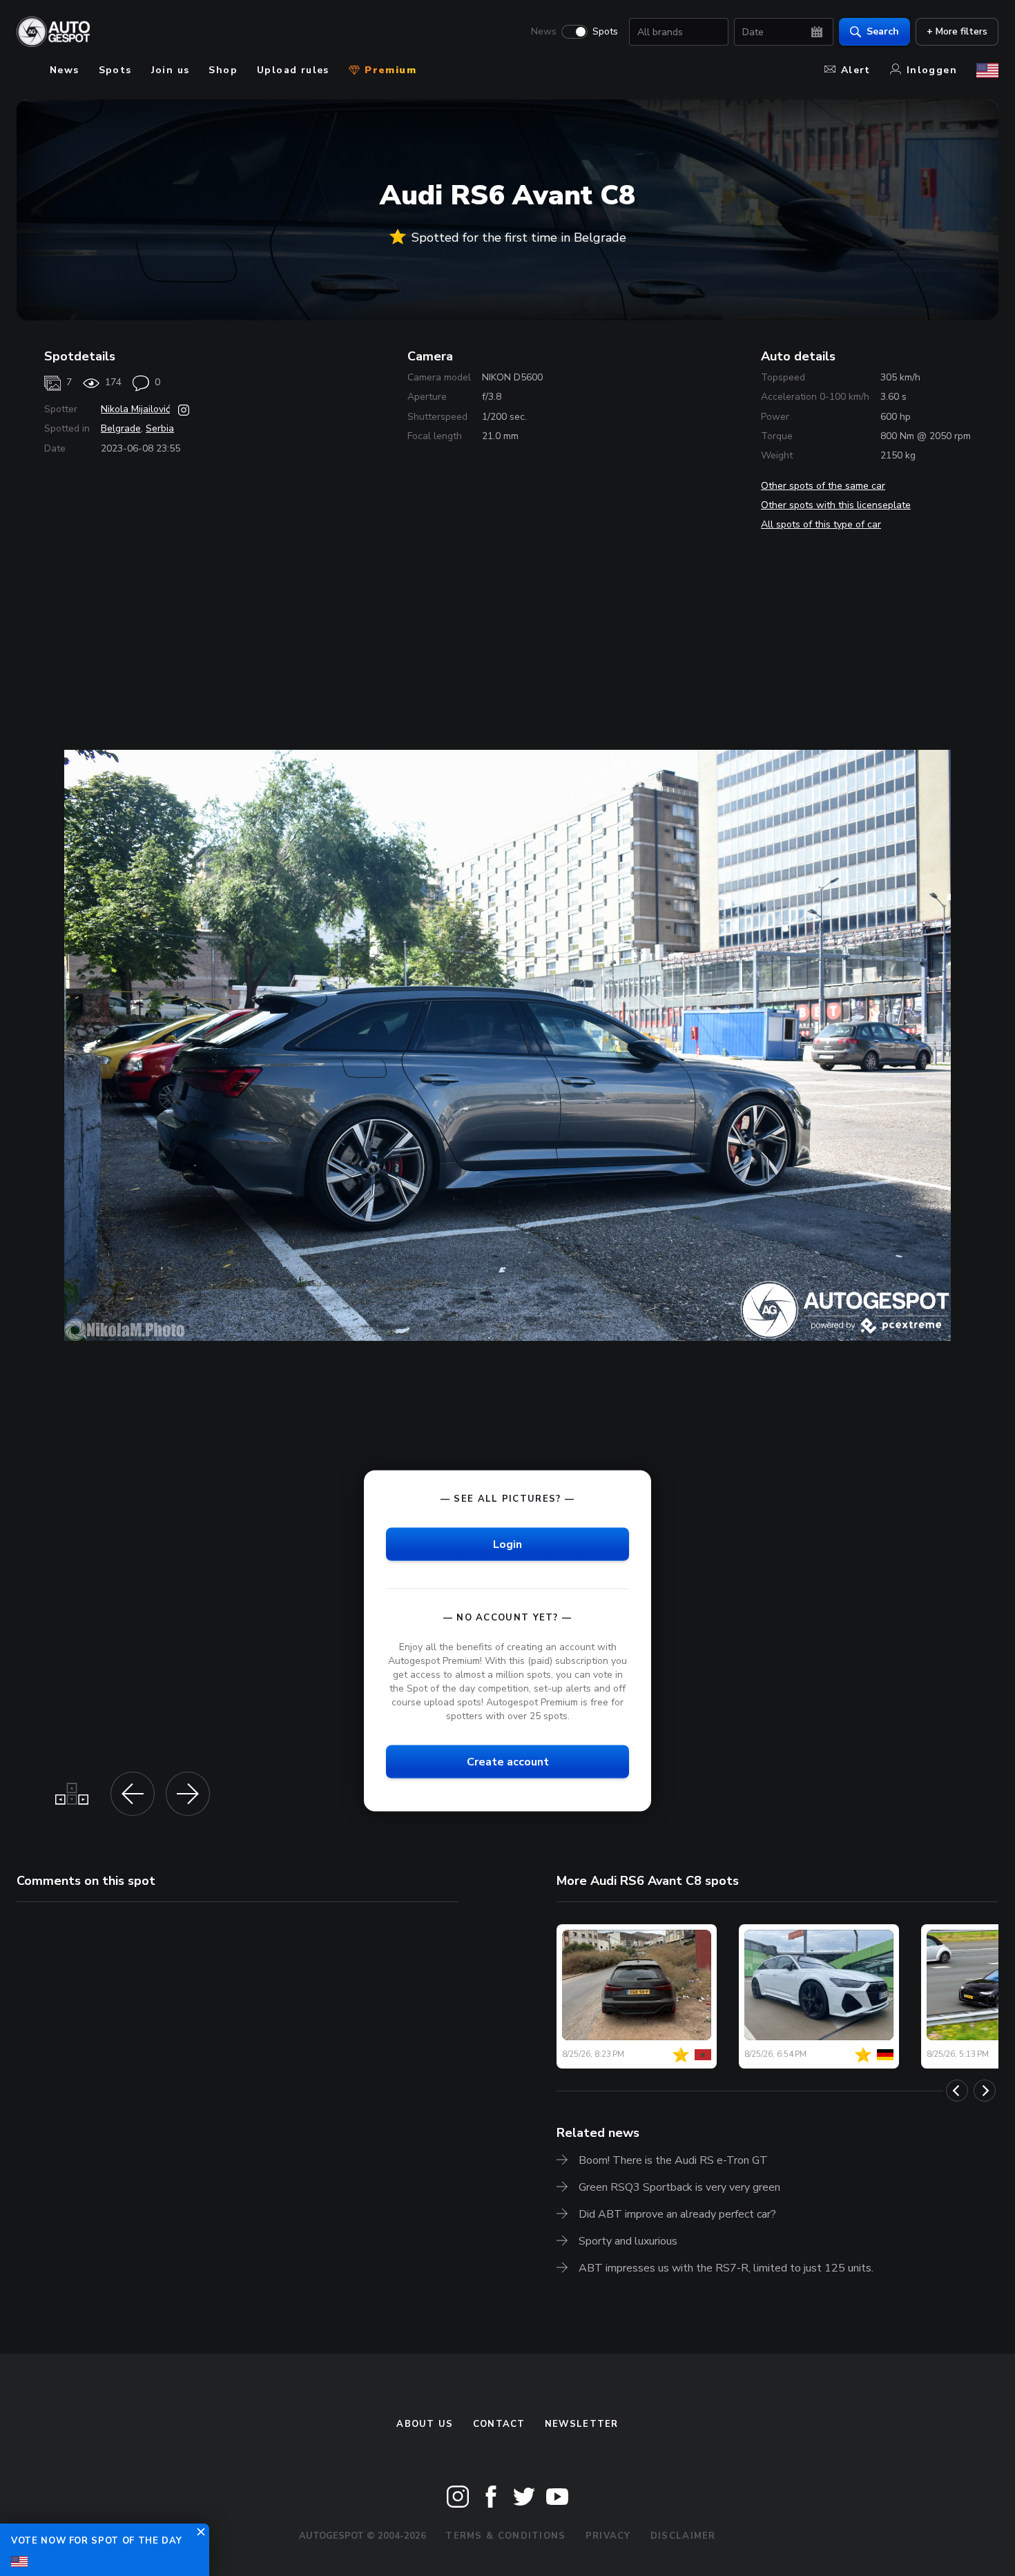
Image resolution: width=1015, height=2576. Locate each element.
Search (883, 31)
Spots (605, 32)
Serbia (160, 428)
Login (507, 1544)
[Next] (985, 2091)
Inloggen (932, 70)
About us (425, 2424)
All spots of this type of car (821, 524)
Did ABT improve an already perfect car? (677, 2214)
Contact (499, 2424)
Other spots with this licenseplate (836, 505)
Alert (856, 70)
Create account (508, 1762)
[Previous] (957, 2091)
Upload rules (293, 70)
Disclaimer (683, 2536)
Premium (389, 70)
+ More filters (957, 31)
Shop (223, 70)
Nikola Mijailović (135, 409)
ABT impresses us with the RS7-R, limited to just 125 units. (726, 2268)
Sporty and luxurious (628, 2241)
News (544, 32)
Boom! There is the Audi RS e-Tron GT (673, 2160)
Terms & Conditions (505, 2536)
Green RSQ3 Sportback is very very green (679, 2187)
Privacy (608, 2536)
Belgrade (121, 428)
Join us (171, 70)
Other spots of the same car (823, 486)
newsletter (582, 2424)
